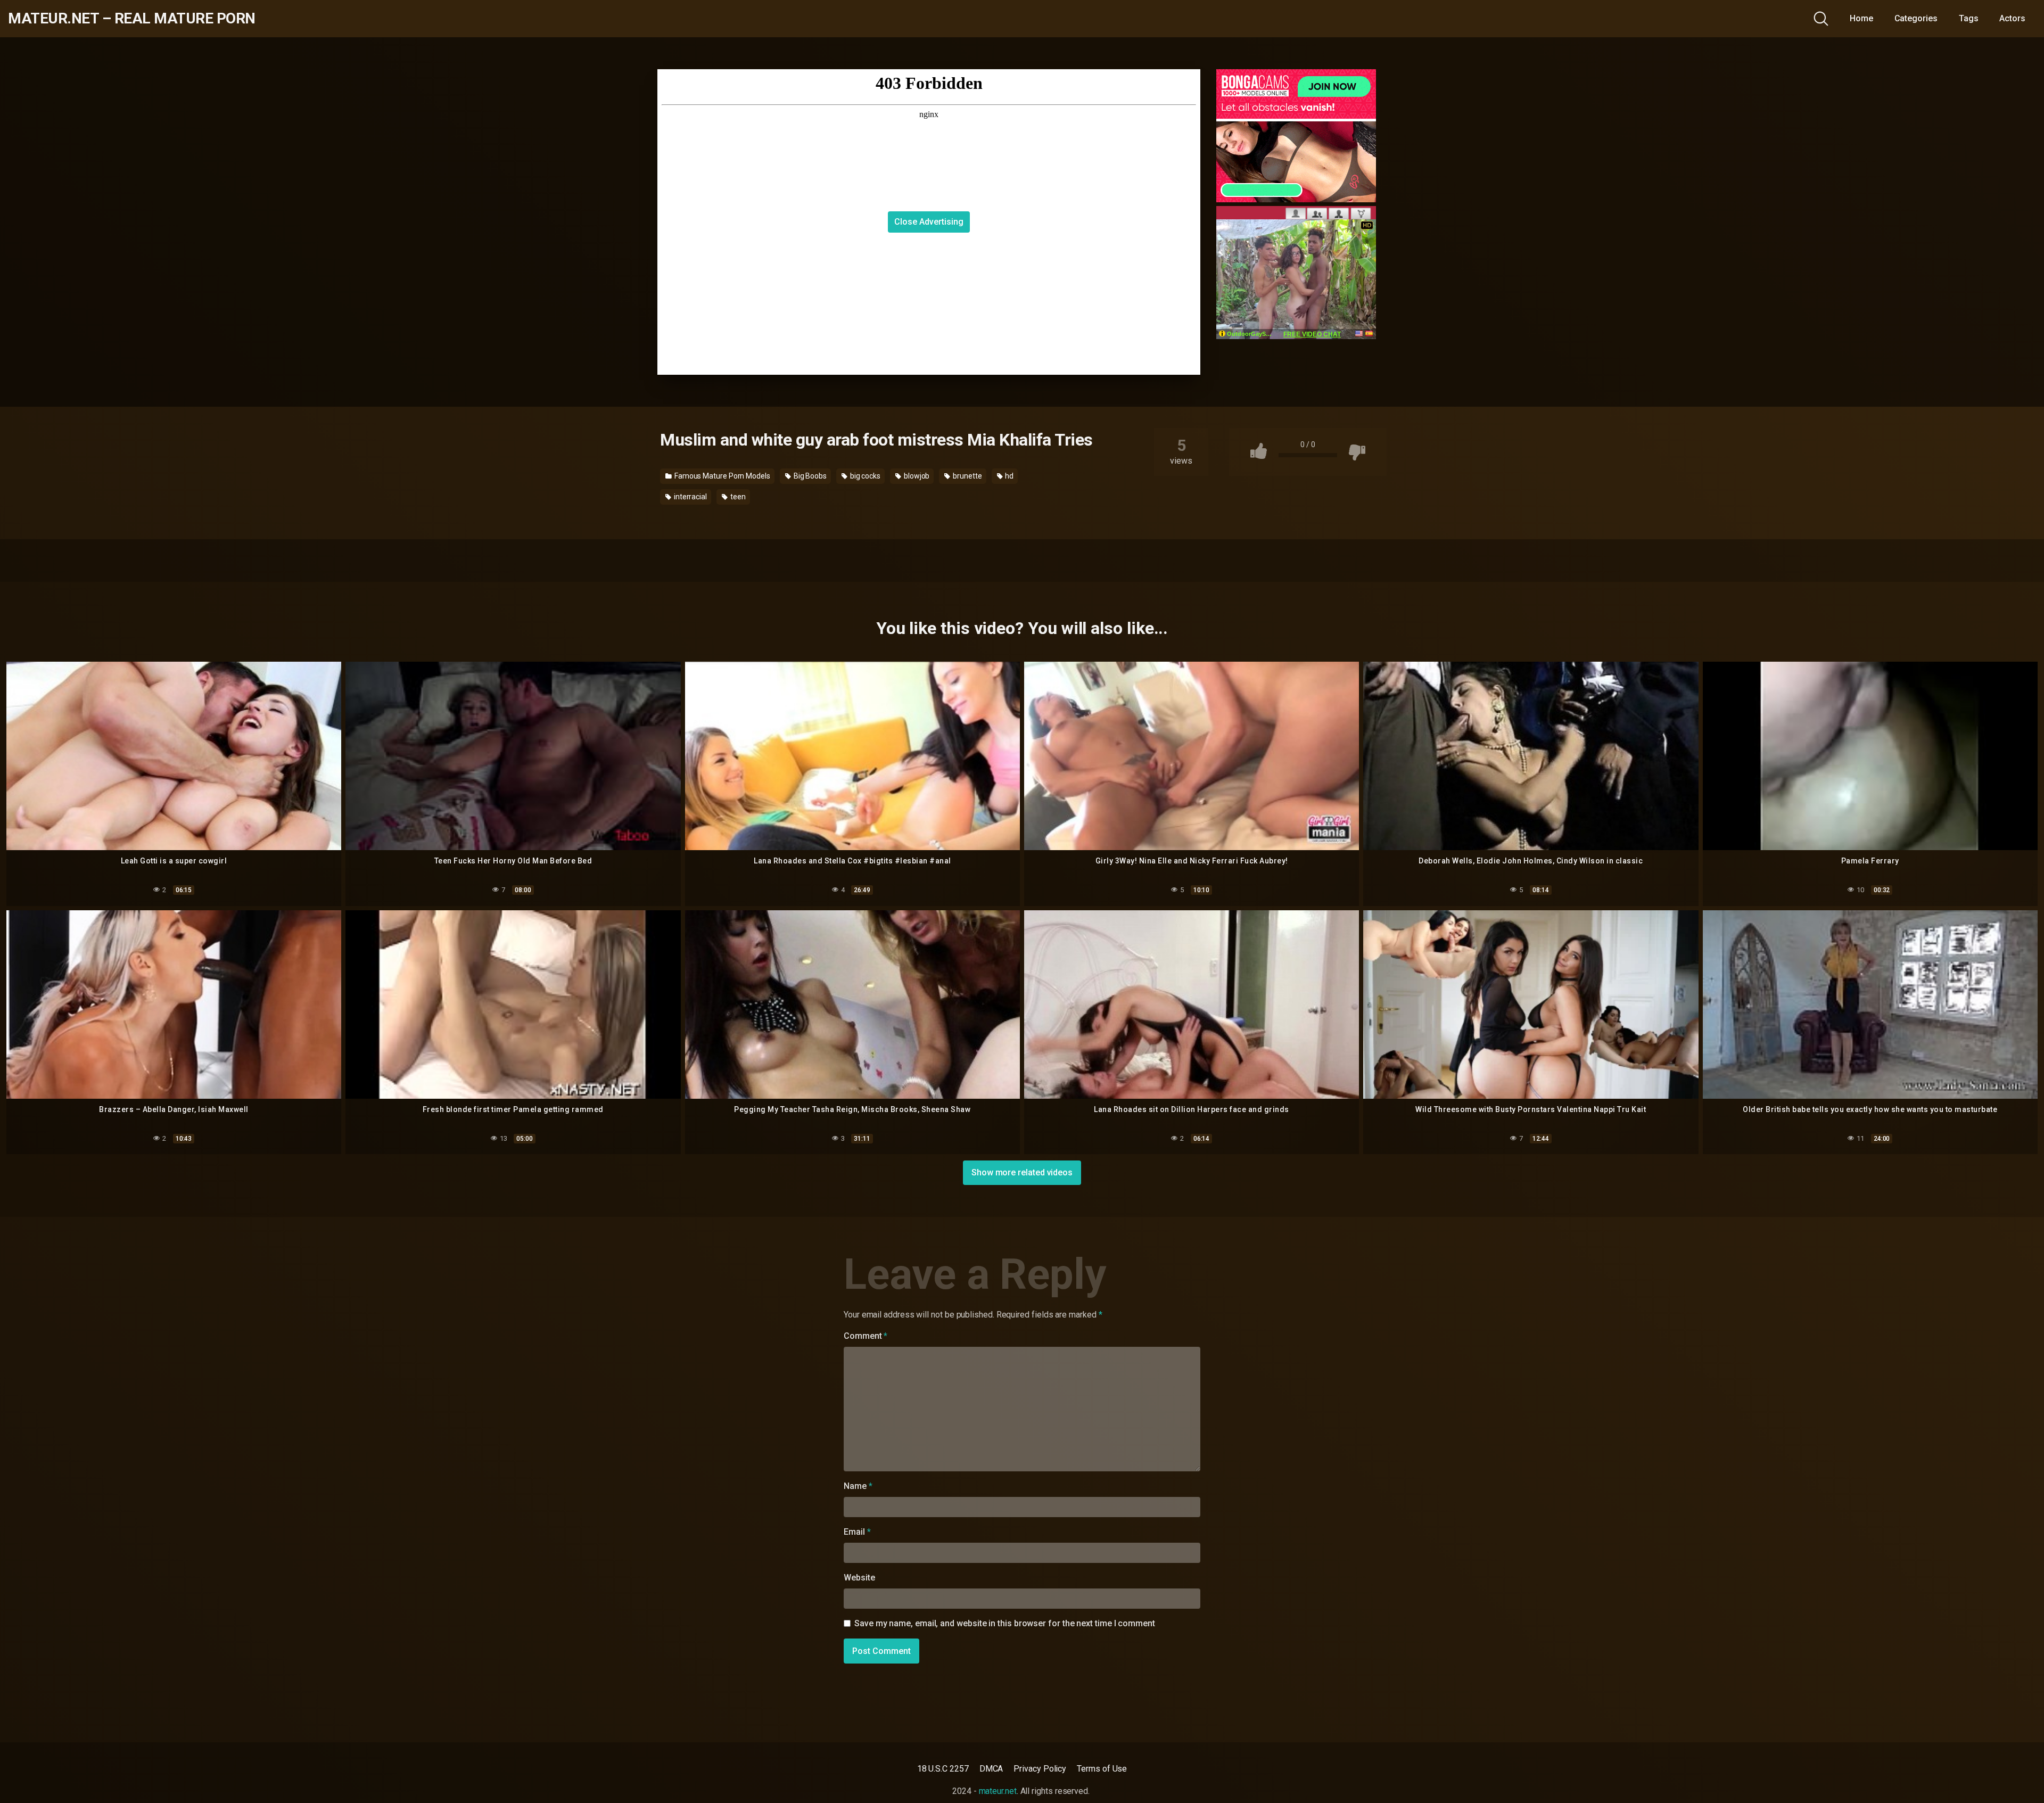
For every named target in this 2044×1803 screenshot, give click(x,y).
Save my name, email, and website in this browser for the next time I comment (1005, 1623)
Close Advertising (929, 222)
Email (857, 1532)
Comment (866, 1336)
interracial (690, 497)
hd (1009, 476)
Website (859, 1578)
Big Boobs (809, 476)
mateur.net (998, 1791)
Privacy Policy (1040, 1769)
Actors (2012, 18)
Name (858, 1486)
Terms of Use (1102, 1769)
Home (1861, 18)
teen (737, 497)
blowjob (916, 476)
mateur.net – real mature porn (132, 19)
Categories (1916, 18)
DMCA (991, 1769)
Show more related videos (1022, 1172)
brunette (966, 476)
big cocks (864, 476)
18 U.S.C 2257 (943, 1769)
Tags (1969, 18)
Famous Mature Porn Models (722, 476)
